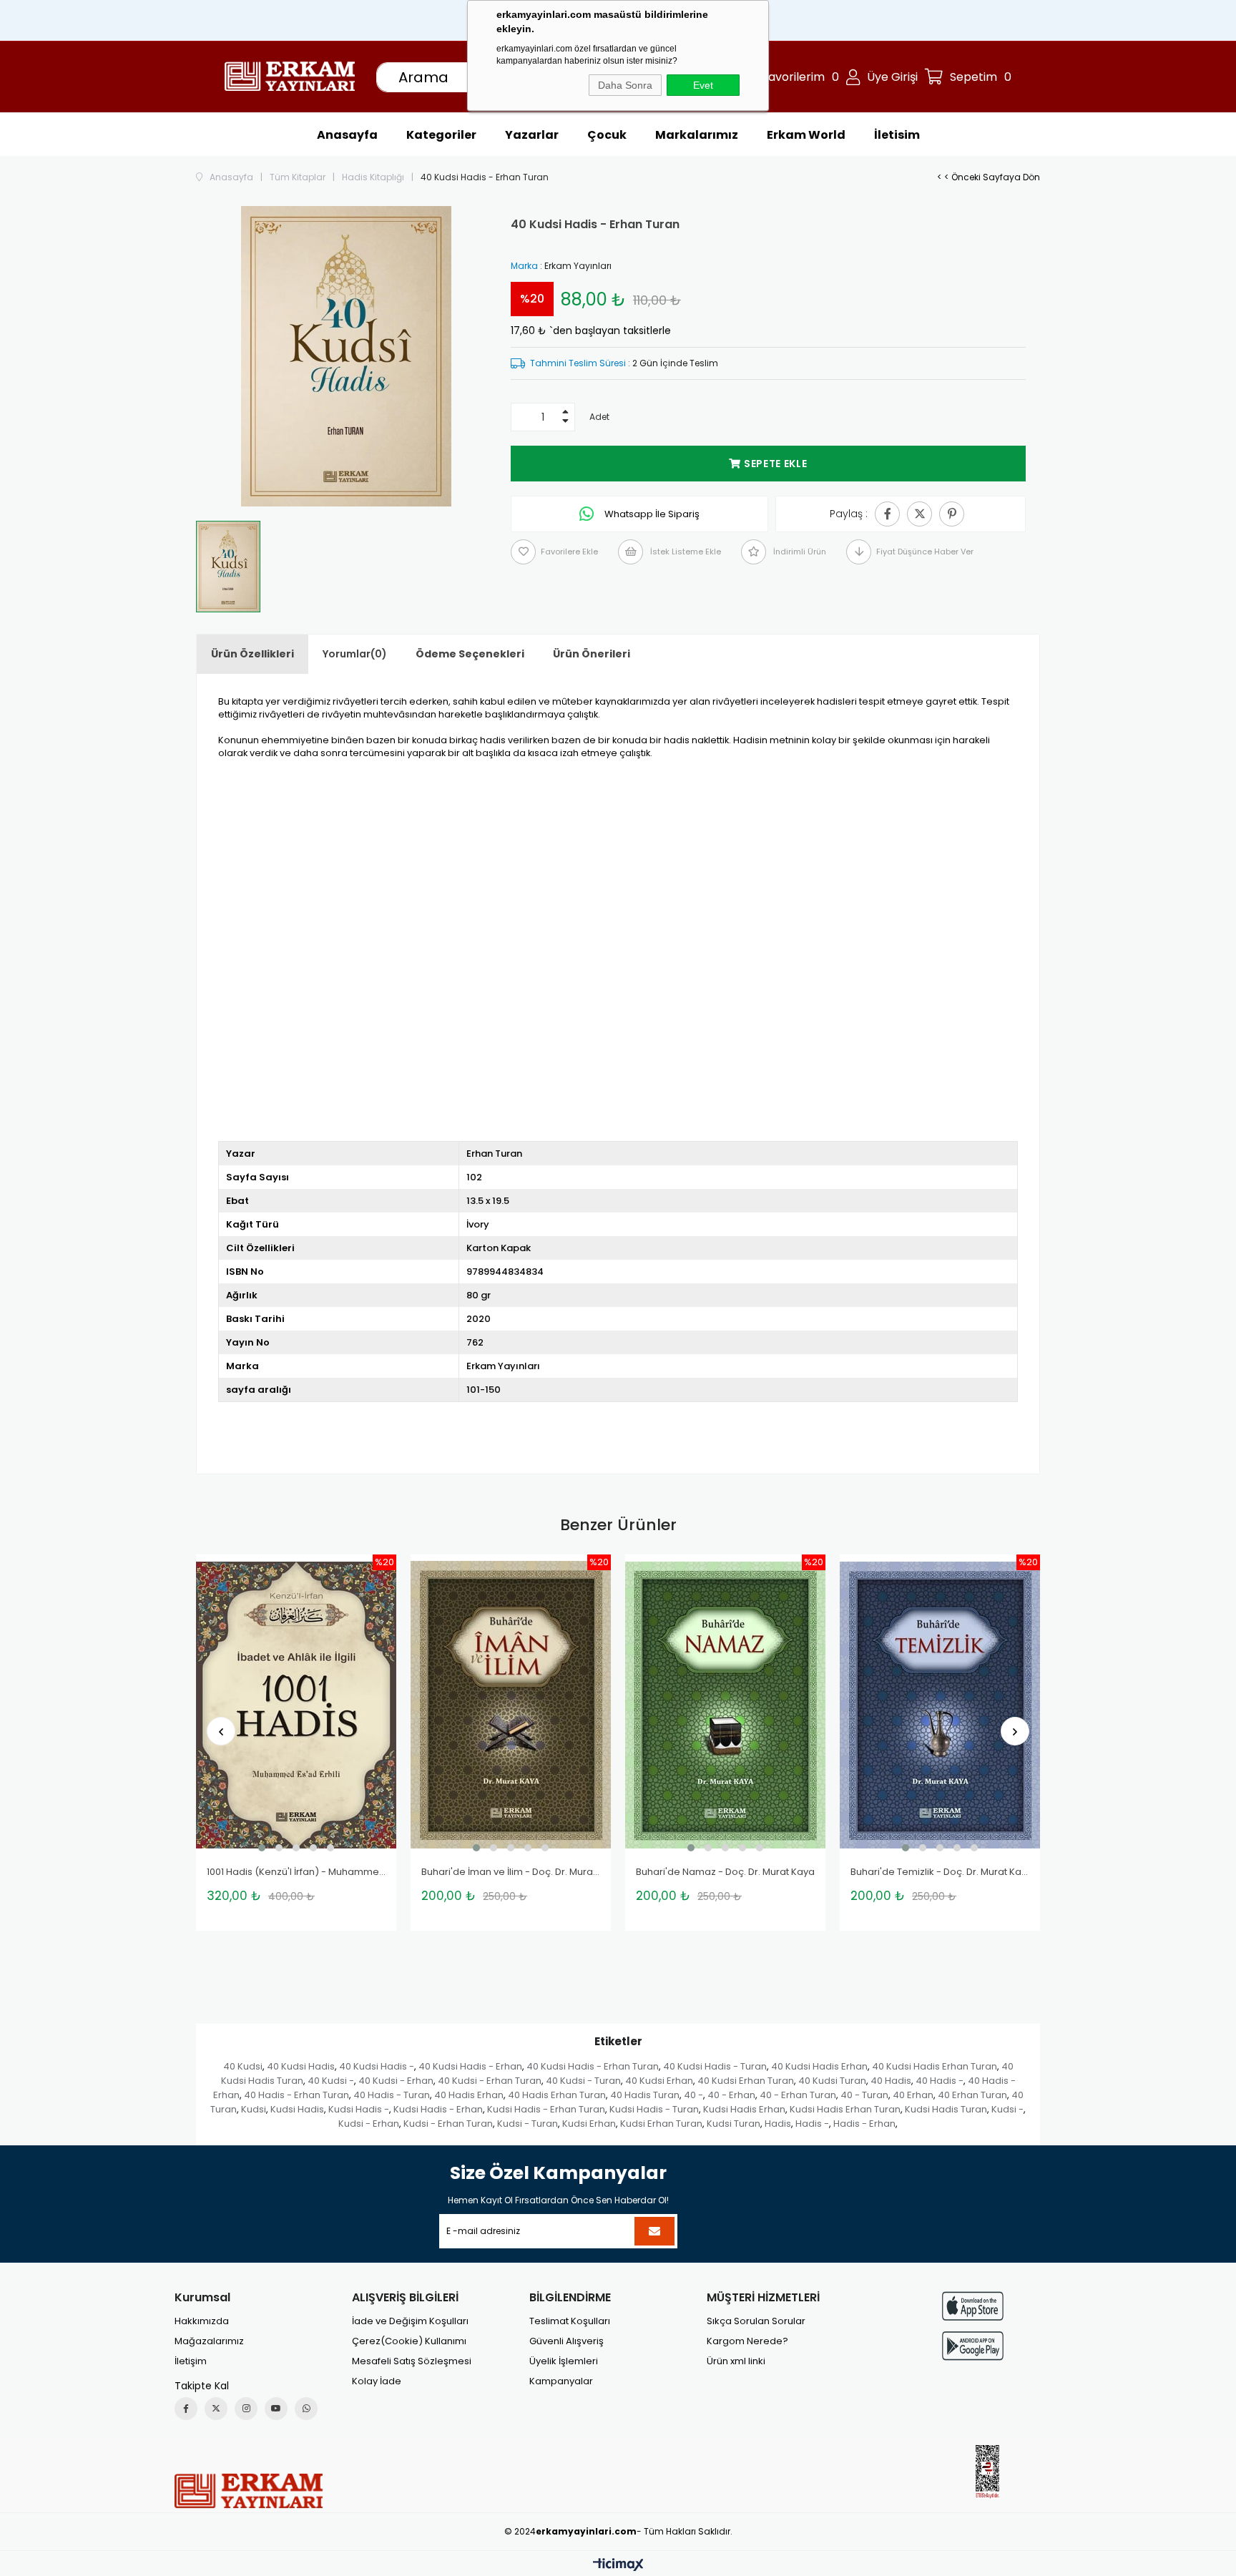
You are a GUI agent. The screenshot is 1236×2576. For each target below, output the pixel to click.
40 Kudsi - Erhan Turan (490, 2081)
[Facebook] (186, 2409)
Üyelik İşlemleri (564, 2361)
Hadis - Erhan (864, 2124)
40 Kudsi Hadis (301, 2066)
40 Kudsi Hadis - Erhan (470, 2066)
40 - (693, 2095)
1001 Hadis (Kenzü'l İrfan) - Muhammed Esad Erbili (296, 1872)
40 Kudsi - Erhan (396, 2081)
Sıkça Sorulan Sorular (756, 2321)
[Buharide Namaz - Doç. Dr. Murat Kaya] (725, 1705)
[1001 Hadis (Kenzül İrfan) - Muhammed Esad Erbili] (296, 1705)
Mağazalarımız (209, 2341)
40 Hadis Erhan (469, 2095)
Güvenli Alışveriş (566, 2341)
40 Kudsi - (331, 2081)
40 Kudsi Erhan (659, 2081)
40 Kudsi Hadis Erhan (819, 2066)
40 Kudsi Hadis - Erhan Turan (593, 2066)
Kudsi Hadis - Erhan (438, 2109)
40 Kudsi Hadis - (377, 2066)
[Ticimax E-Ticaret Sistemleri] (618, 2566)
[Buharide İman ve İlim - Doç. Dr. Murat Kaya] (511, 1705)
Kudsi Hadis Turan (946, 2109)
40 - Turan (864, 2095)
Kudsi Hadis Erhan (744, 2109)
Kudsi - (1007, 2109)
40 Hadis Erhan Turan (557, 2095)
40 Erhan (913, 2095)
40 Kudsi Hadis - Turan (715, 2066)
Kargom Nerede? (747, 2341)
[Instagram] (246, 2409)
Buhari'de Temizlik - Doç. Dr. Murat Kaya (940, 1872)
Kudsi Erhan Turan (661, 2124)
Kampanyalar (561, 2381)
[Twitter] (216, 2409)
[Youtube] (276, 2409)
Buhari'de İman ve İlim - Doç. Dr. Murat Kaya (511, 1872)
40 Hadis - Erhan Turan (296, 2095)
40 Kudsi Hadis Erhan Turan (935, 2066)
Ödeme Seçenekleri (470, 654)
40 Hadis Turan (645, 2095)
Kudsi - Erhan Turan (448, 2124)
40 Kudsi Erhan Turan (746, 2081)
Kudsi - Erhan (369, 2124)
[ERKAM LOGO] (249, 2491)
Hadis (778, 2124)
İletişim (191, 2361)
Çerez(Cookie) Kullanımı (409, 2341)
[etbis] (987, 2472)
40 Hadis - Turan (392, 2095)
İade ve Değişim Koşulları (410, 2321)
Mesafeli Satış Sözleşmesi (412, 2361)
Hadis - (812, 2124)
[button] (262, 1848)
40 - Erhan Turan (798, 2095)
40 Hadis (891, 2081)
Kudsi (254, 2109)
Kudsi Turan (734, 2124)
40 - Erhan (731, 2095)
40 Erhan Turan (972, 2095)
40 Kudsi (243, 2066)
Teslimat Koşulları (570, 2321)
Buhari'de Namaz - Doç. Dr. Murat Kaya (725, 1872)
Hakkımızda (202, 2321)
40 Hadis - (940, 2081)
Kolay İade (377, 2381)
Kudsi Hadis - (359, 2109)
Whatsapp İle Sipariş (651, 514)
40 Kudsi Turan (832, 2081)
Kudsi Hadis (297, 2109)
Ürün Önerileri (592, 654)
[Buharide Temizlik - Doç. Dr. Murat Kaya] (940, 1705)
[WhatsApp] (306, 2409)
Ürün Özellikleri (252, 654)
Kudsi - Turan (528, 2124)
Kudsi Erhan (589, 2124)
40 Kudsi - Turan (583, 2081)
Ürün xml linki (736, 2361)
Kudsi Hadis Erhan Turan (845, 2109)
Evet (703, 85)
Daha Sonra (625, 85)
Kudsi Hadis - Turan (654, 2109)
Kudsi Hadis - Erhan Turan (546, 2109)
